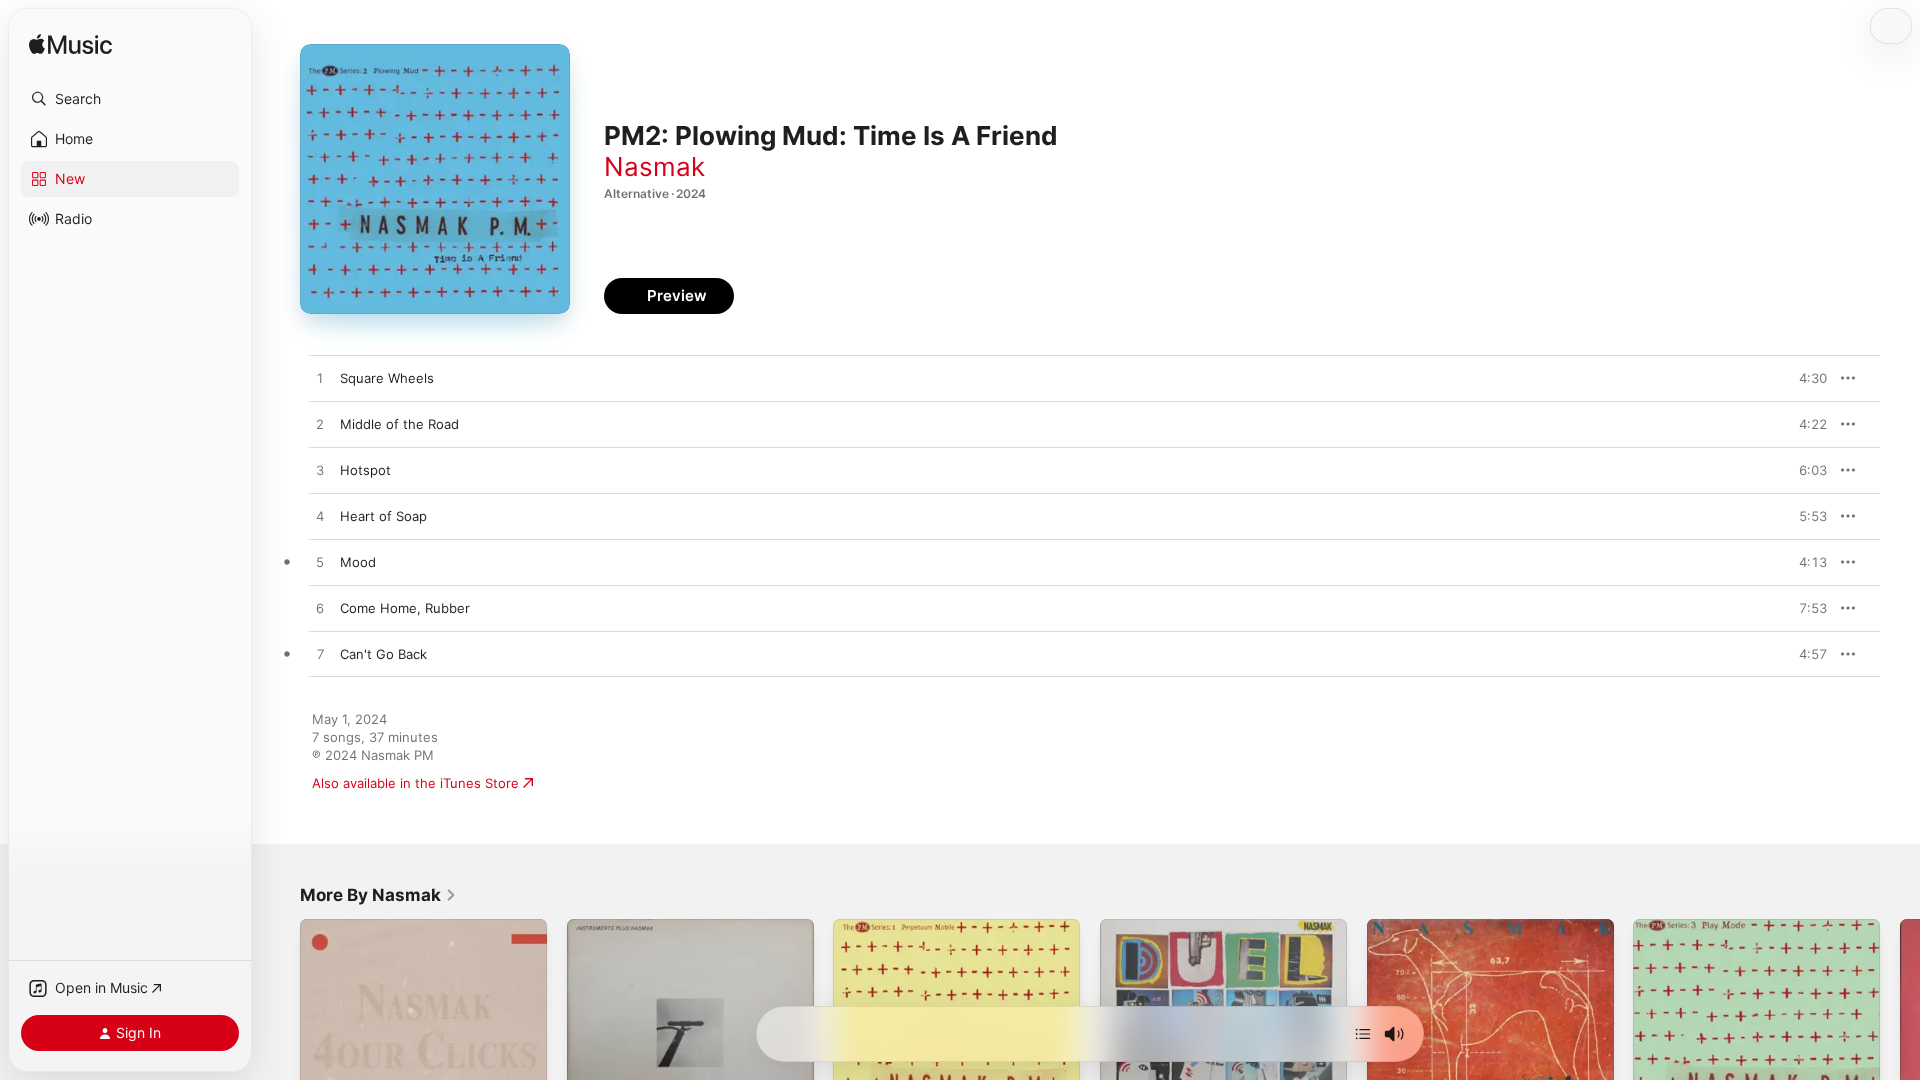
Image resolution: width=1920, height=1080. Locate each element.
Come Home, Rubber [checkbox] (405, 608)
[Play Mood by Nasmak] (320, 563)
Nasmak (654, 166)
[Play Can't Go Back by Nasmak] (320, 655)
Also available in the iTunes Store (415, 783)
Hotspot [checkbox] (365, 470)
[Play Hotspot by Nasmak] (320, 471)
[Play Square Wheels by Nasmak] (320, 379)
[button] (130, 99)
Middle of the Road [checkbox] (399, 424)
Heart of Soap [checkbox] (383, 516)
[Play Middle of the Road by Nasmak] (320, 425)
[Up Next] (1363, 1034)
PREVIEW (1805, 378)
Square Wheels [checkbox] (387, 378)
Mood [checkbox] (358, 562)
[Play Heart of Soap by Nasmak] (320, 517)
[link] (378, 895)
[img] (70, 45)
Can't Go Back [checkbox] (383, 654)
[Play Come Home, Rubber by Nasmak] (320, 609)
